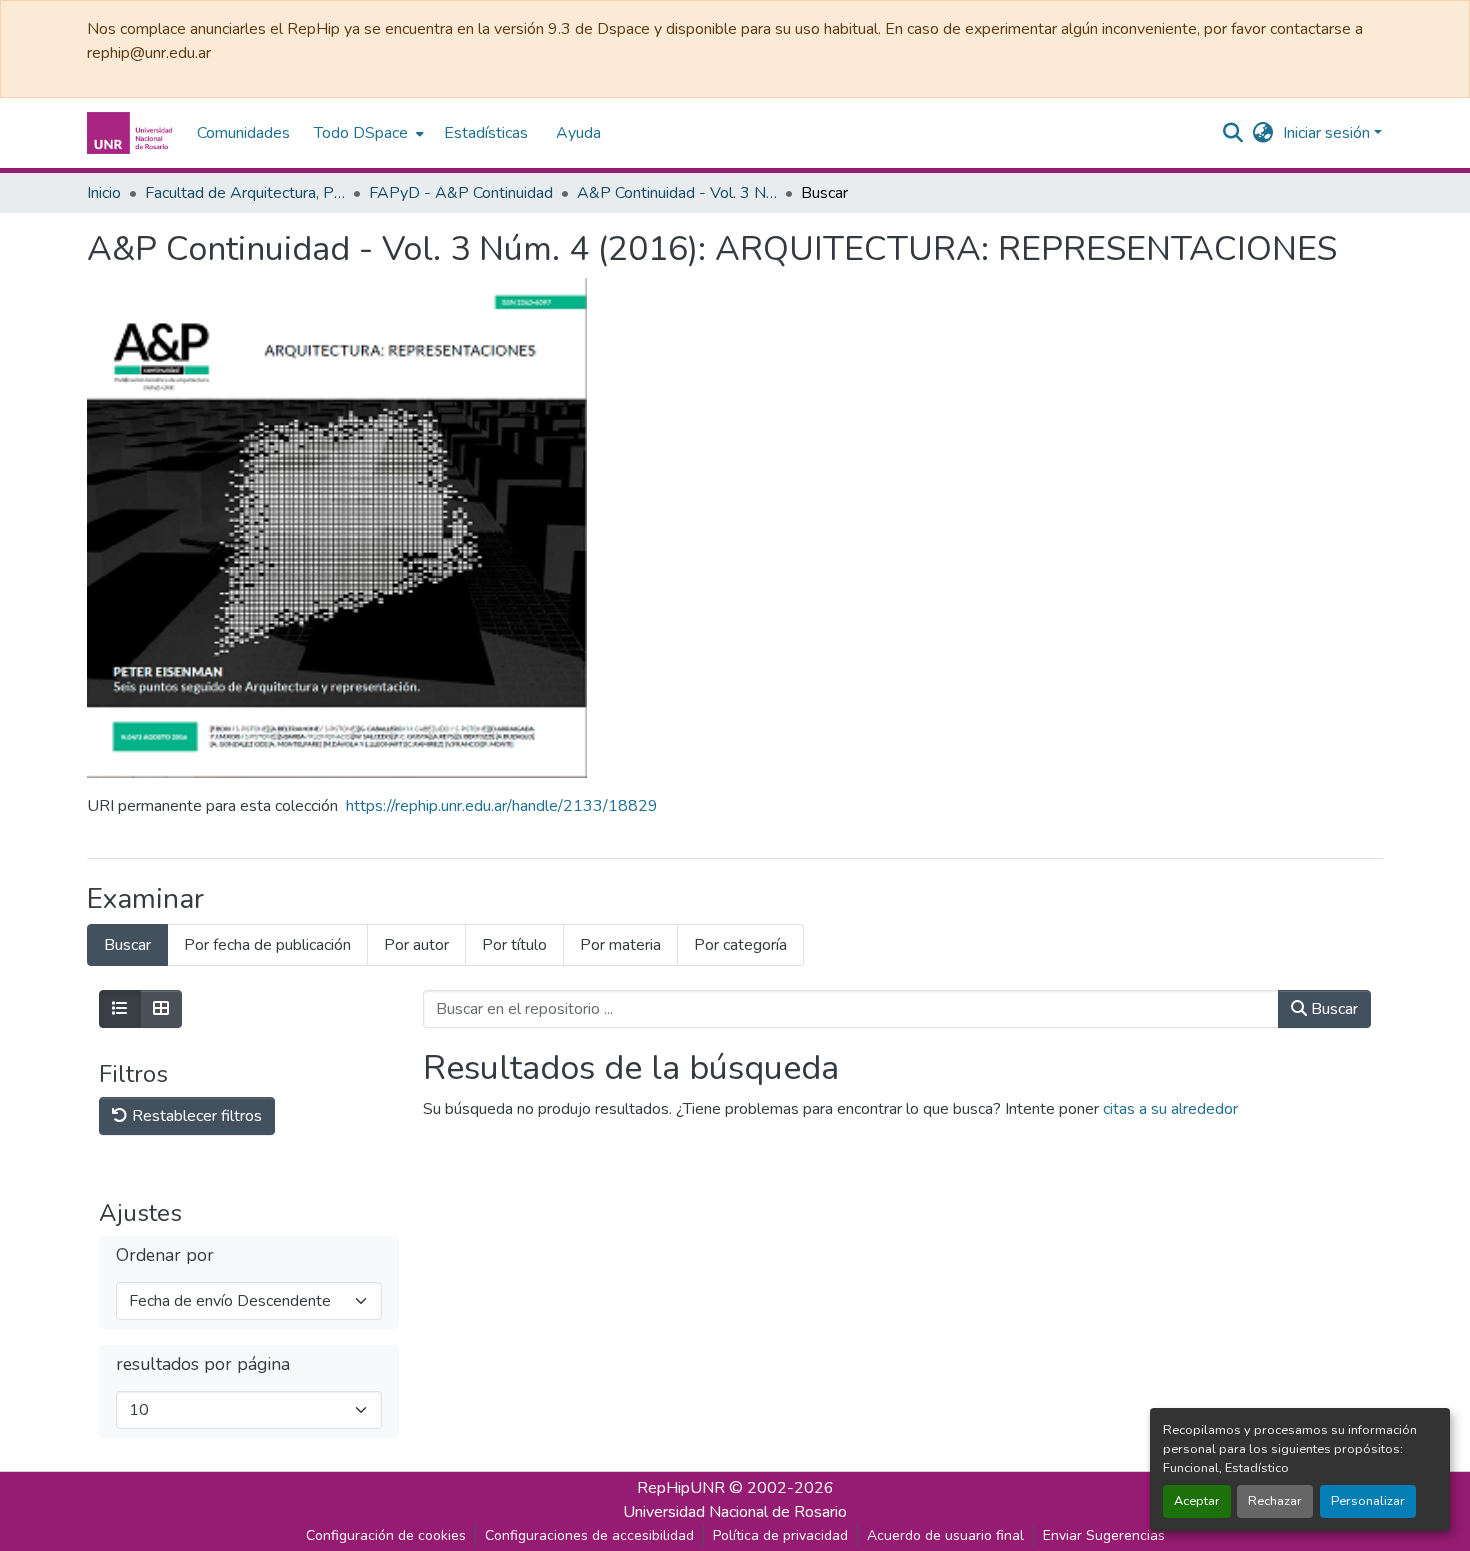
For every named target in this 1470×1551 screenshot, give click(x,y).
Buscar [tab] (127, 945)
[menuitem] (367, 133)
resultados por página (203, 1364)
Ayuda (578, 133)
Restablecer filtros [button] (195, 1116)
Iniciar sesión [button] (1328, 133)
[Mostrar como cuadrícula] (161, 1009)
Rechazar (1275, 1501)
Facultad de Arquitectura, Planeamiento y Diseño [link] (245, 193)
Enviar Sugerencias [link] (1104, 1535)
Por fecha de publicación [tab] (267, 945)
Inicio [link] (104, 193)
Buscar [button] (1332, 1009)
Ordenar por (165, 1255)
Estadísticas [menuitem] (486, 133)
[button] (132, 133)
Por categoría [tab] (740, 945)
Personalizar (1368, 1501)
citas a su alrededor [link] (1170, 1109)
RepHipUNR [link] (681, 1488)
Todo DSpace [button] (361, 133)
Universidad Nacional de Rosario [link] (735, 1512)
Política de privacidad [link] (780, 1535)
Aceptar (1197, 1501)
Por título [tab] (514, 945)
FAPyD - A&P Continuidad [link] (461, 193)
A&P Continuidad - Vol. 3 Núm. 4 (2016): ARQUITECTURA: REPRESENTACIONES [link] (677, 193)
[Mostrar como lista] (120, 1009)
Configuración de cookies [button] (386, 1535)
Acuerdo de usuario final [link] (945, 1535)
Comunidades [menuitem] (243, 133)
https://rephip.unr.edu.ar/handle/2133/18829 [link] (502, 806)
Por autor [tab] (416, 945)
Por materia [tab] (620, 945)
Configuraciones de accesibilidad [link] (589, 1535)
